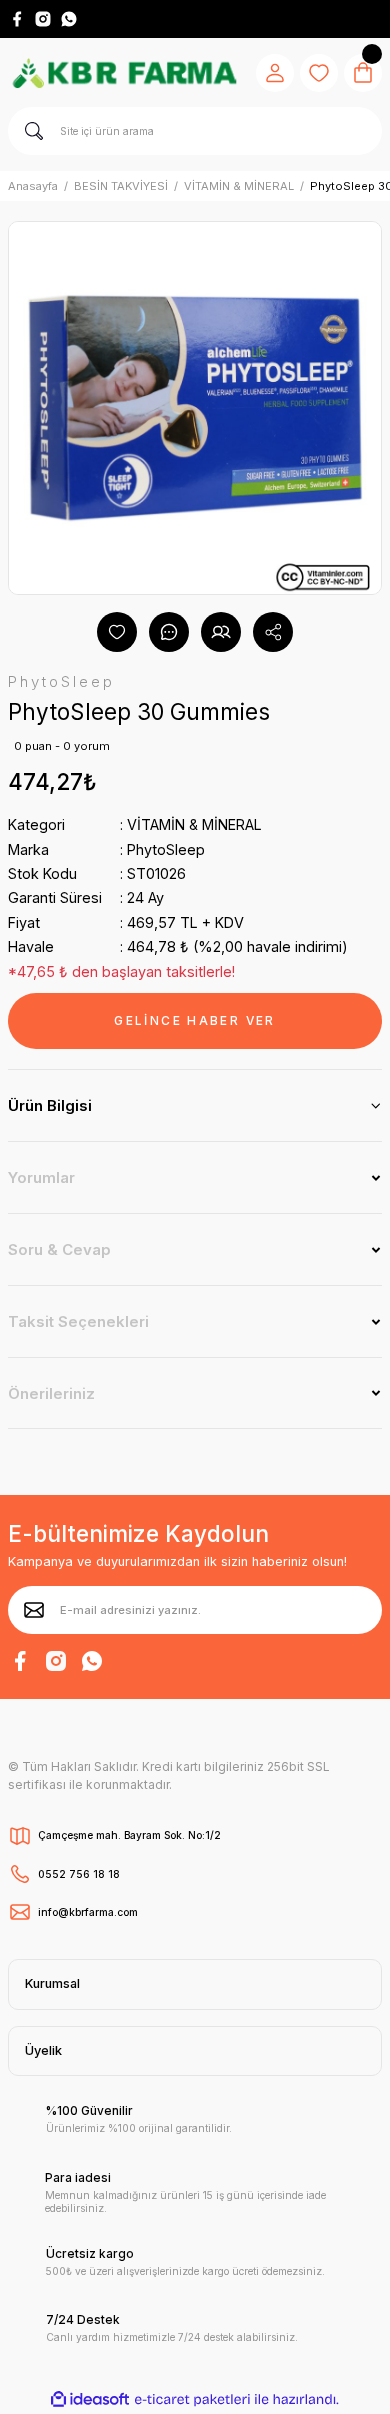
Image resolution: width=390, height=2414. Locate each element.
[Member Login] (275, 73)
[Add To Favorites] (117, 632)
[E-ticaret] (192, 2399)
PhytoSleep (166, 849)
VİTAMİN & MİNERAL (194, 824)
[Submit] (34, 1610)
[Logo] (124, 72)
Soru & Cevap (59, 1249)
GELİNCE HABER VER (194, 1020)
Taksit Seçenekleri (78, 1321)
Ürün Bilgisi (50, 1105)
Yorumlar (41, 1177)
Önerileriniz (51, 1393)
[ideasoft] (90, 2400)
